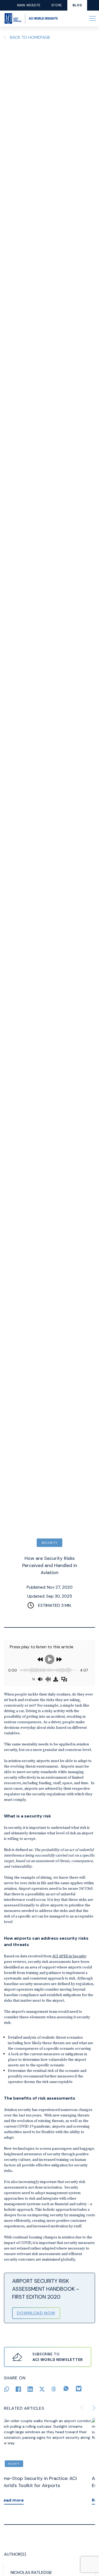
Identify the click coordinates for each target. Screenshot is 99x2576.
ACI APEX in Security (69, 1956)
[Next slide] (94, 2408)
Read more (15, 2500)
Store (57, 5)
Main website (29, 5)
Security (49, 1543)
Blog (77, 5)
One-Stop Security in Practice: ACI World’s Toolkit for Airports (42, 2482)
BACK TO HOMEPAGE (30, 37)
